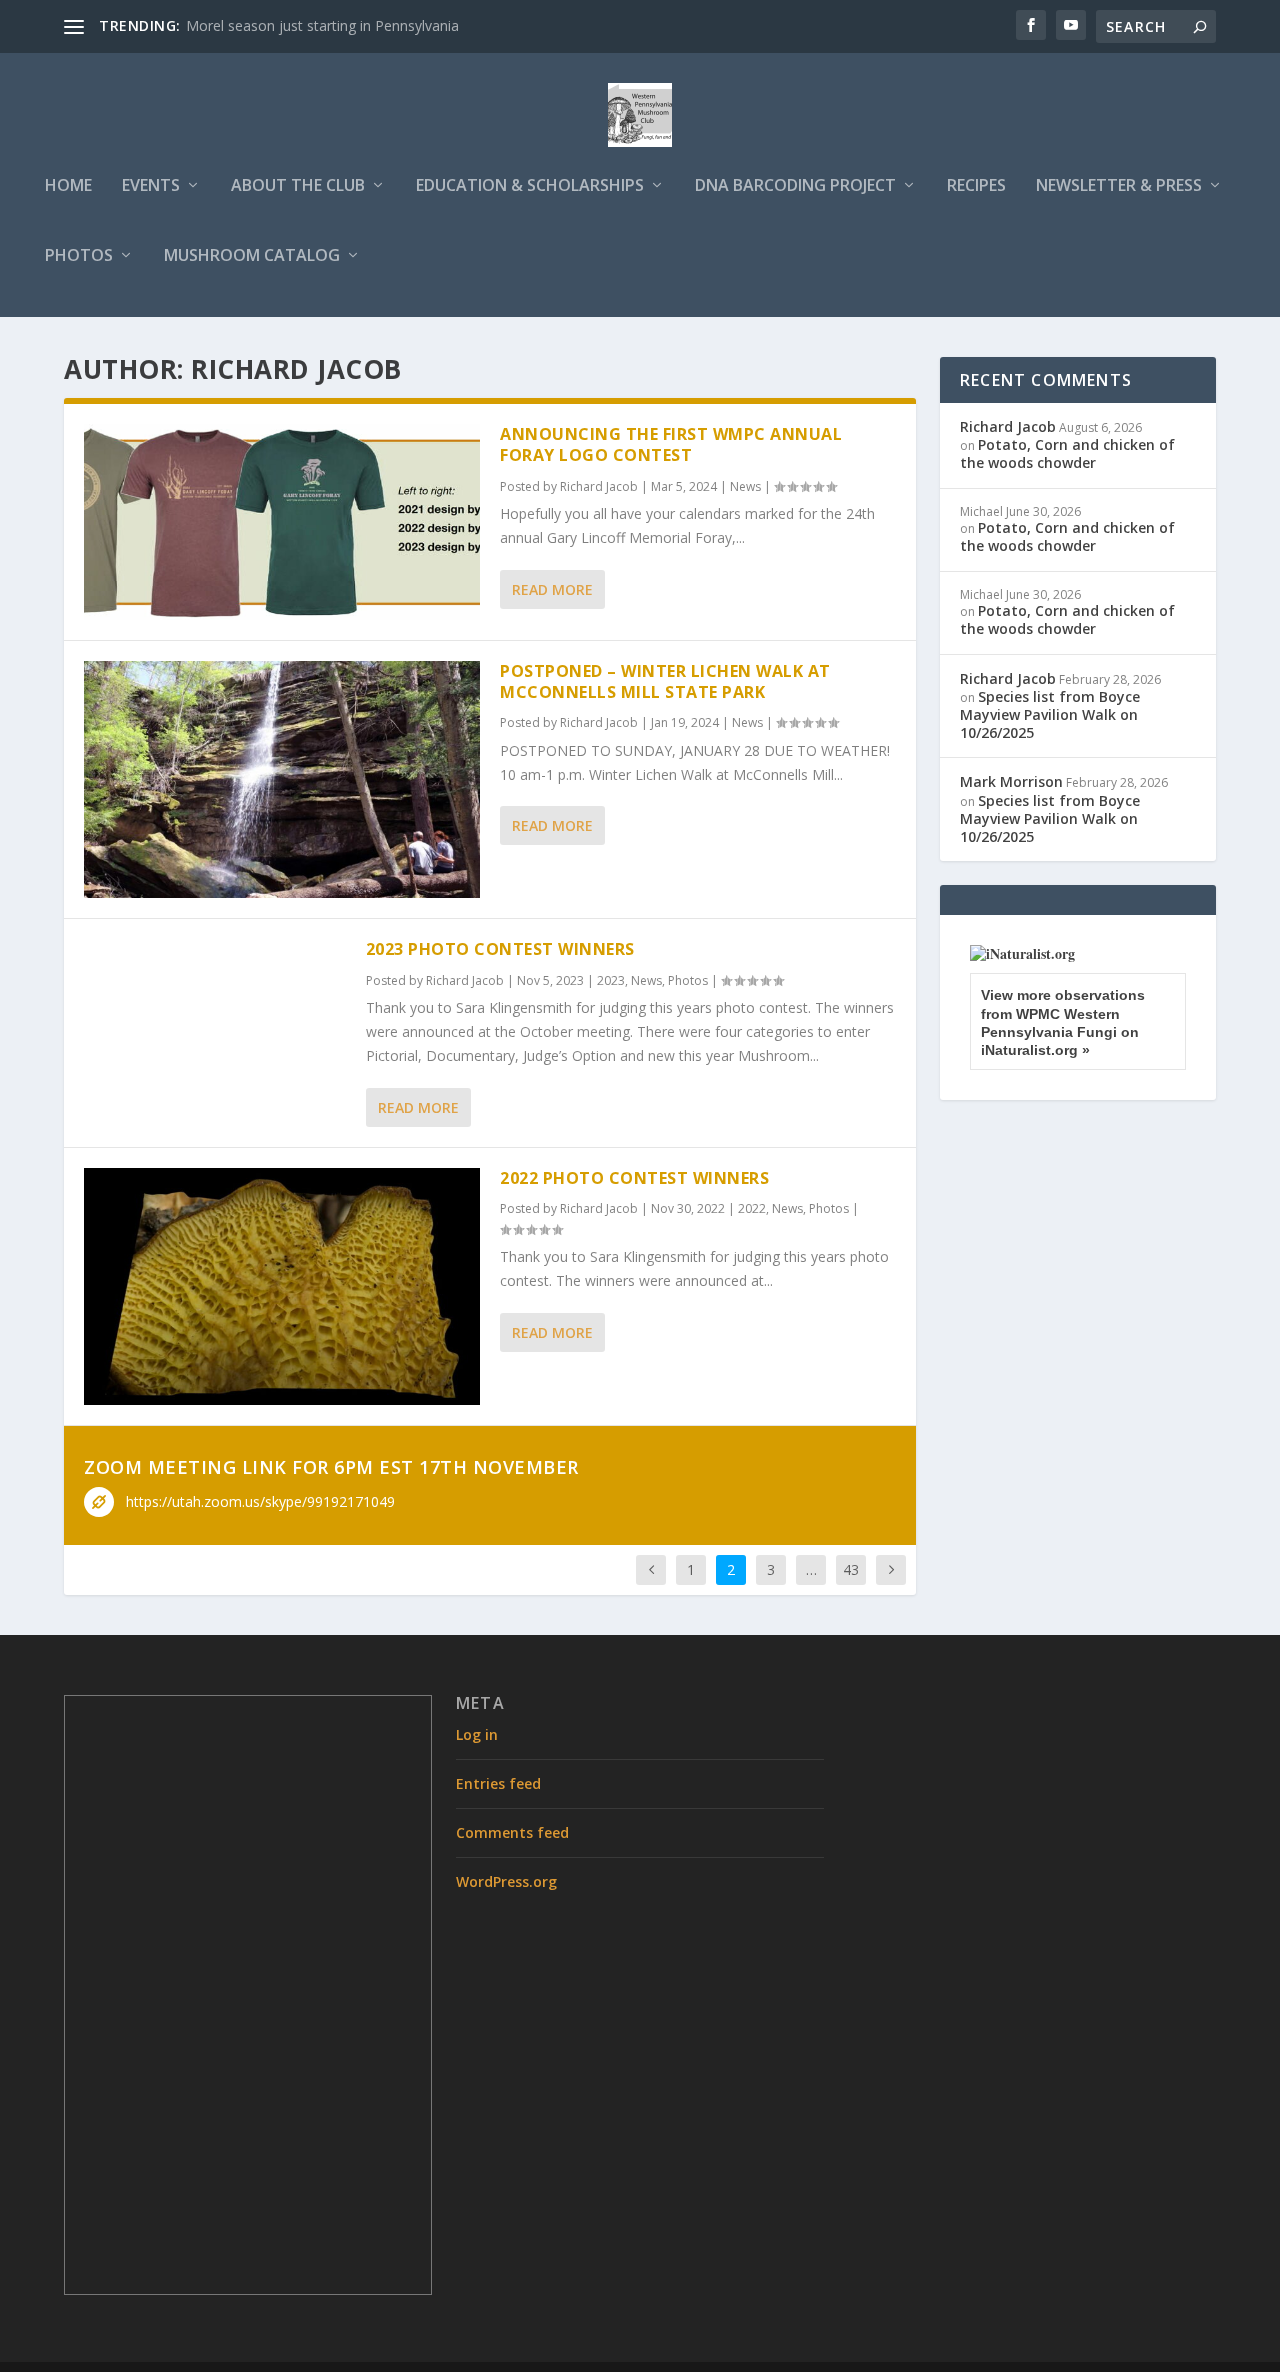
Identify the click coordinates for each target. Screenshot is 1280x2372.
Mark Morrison (1011, 781)
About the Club (298, 186)
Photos (79, 256)
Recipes (976, 186)
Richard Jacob (599, 486)
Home (68, 186)
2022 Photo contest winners (634, 1178)
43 (851, 1569)
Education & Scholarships (530, 186)
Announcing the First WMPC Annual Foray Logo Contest (671, 444)
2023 (611, 980)
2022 (752, 1208)
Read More (552, 589)
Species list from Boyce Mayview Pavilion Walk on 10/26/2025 (1050, 714)
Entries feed (498, 1783)
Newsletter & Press (1119, 186)
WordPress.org (506, 1881)
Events (151, 186)
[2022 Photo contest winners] (282, 1286)
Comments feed (512, 1832)
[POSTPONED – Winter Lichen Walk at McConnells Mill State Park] (282, 779)
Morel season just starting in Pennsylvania (322, 25)
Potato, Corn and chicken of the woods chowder (1067, 453)
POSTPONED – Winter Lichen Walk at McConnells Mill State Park (665, 681)
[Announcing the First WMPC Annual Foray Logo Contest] (282, 522)
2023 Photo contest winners (500, 949)
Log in (477, 1734)
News (745, 486)
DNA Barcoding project (795, 186)
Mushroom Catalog (252, 256)
